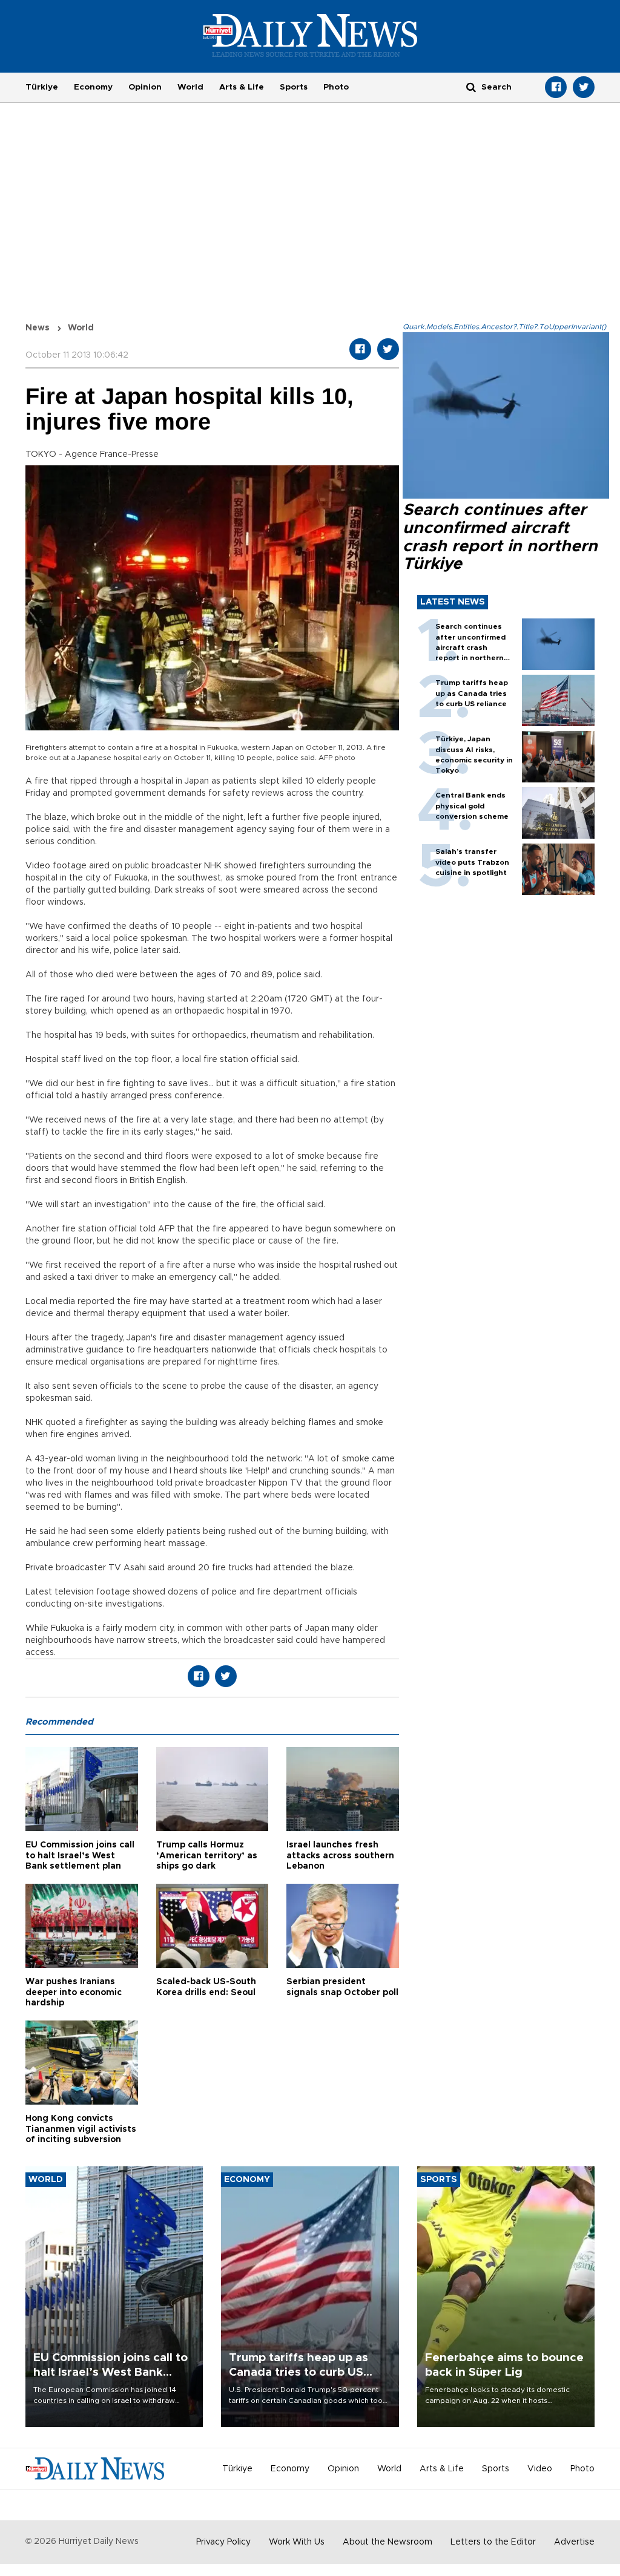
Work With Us (297, 2542)
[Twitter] (584, 87)
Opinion (145, 87)
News (38, 328)
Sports (294, 87)
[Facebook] (556, 87)
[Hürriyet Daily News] (310, 35)
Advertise (574, 2542)
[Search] (471, 87)
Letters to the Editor (493, 2542)
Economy (93, 87)
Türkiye (42, 87)
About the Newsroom (387, 2542)
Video (540, 2469)
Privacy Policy (223, 2542)
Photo (336, 87)
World (190, 87)
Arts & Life (242, 87)
